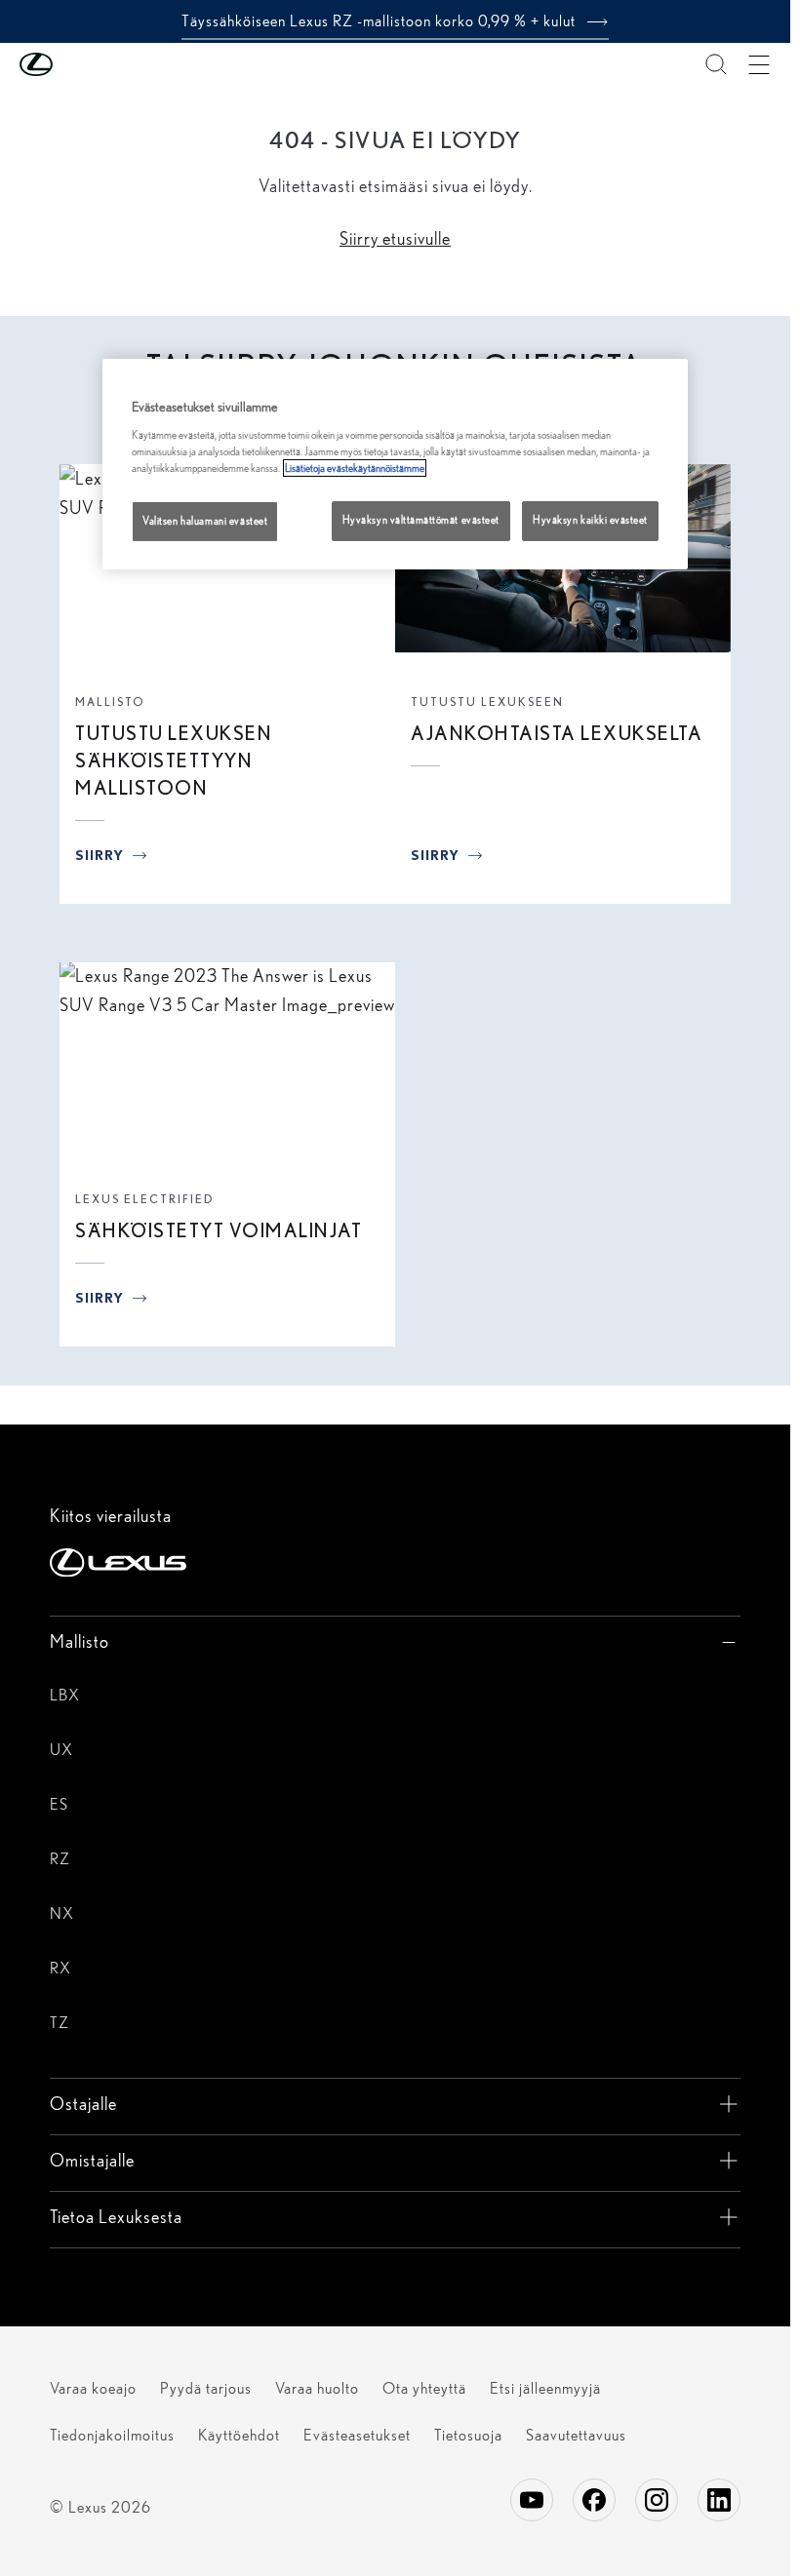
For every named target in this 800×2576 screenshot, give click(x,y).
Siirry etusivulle (395, 238)
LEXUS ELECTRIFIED (145, 1199)
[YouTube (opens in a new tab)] (532, 2500)
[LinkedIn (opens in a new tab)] (719, 2500)
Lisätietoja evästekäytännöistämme (355, 468)
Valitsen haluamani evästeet (205, 521)
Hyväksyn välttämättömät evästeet (421, 520)
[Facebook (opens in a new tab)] (594, 2500)
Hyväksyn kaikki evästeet (590, 520)
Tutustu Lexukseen (487, 702)
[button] (75, 64)
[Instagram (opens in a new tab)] (657, 2500)
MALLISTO (110, 702)
